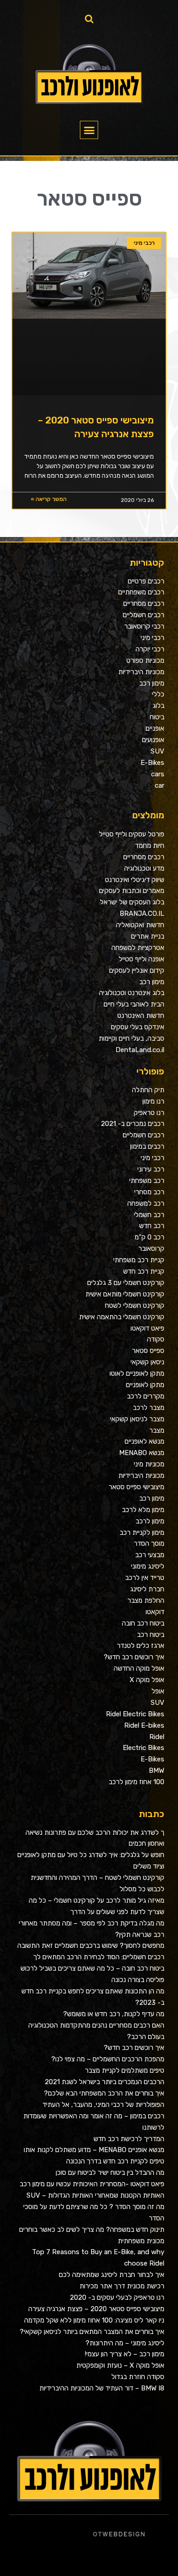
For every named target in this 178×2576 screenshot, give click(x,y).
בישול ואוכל (125, 2561)
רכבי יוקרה (150, 649)
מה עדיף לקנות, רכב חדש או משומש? (114, 2014)
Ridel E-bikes (144, 1725)
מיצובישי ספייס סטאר (136, 1487)
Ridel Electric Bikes (135, 1714)
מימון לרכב (150, 1521)
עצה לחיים (158, 2572)
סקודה (156, 1339)
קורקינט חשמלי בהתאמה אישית (122, 1317)
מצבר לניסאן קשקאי (137, 1419)
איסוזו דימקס (174, 2572)
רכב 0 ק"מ (149, 1237)
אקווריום (14, 2561)
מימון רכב (152, 683)
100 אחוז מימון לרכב (136, 1782)
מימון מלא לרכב (143, 1510)
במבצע (25, 2561)
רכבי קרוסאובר (144, 626)
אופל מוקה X (147, 1680)
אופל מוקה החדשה (139, 1668)
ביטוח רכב (151, 1635)
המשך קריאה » (49, 499)
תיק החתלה (148, 1090)
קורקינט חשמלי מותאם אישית (125, 1294)
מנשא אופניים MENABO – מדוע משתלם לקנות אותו (94, 2150)
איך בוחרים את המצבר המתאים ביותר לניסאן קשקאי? (92, 2332)
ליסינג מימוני (148, 1566)
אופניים (155, 728)
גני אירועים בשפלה (75, 2561)
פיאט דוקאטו (147, 1328)
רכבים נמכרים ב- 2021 (133, 1124)
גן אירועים (134, 2572)
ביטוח (157, 717)
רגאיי (20, 2561)
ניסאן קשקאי (147, 1362)
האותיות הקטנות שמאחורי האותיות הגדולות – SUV (95, 2195)
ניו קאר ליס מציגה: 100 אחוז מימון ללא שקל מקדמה (94, 2320)
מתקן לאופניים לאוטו (137, 1373)
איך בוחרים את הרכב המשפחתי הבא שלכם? (104, 2093)
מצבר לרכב (149, 1408)
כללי (158, 694)
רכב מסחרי (149, 1192)
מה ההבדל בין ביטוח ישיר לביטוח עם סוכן (110, 2173)
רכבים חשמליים (144, 615)
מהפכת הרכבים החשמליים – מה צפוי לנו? (108, 2059)
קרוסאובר (151, 1249)
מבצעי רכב (150, 1555)
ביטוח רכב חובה (143, 1623)
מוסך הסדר (149, 1544)
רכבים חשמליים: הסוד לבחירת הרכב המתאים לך (99, 1957)
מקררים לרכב (146, 1396)
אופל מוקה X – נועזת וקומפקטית (120, 2365)
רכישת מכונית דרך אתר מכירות (122, 2286)
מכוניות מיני (149, 1464)
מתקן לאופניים (145, 1385)
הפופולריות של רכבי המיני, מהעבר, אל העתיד (103, 2105)
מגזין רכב (152, 2561)
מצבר (157, 1430)
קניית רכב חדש (144, 1271)
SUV (157, 751)
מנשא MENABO (142, 1453)
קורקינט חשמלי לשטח (135, 1306)
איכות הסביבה (33, 2561)
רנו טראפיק (149, 1113)
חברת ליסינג (147, 1589)
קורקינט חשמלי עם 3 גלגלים (126, 1283)
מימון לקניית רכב (142, 1533)
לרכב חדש (97, 2561)
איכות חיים (145, 2561)
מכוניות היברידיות (141, 672)
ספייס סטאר (148, 1351)
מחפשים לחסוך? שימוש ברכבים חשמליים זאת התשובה (91, 1946)
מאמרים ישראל (57, 2561)
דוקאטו (155, 1612)
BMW (157, 1771)
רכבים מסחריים (144, 604)
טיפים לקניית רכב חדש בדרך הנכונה (115, 2161)
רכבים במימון (147, 1146)
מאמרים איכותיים (135, 2561)
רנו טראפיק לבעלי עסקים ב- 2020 (117, 2297)
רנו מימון (153, 1101)
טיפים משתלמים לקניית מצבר (125, 2070)
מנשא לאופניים (144, 1441)
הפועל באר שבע (173, 2561)
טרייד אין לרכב (145, 1578)
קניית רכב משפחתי (139, 1260)
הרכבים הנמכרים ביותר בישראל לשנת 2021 (105, 2082)
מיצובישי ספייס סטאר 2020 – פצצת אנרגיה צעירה (96, 2309)
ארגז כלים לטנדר (141, 1646)
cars (158, 774)
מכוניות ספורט (145, 661)
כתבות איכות (105, 2561)
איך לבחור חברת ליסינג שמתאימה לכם (112, 2275)
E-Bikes (152, 763)
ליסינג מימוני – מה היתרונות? (125, 2343)
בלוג (158, 706)
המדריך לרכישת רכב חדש (129, 2139)
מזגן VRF (166, 2572)
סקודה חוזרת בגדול (138, 2377)
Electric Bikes (144, 1748)
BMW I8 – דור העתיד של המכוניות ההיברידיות (102, 2388)
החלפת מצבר (146, 1600)
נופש (140, 2572)
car (160, 785)
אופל (158, 1691)
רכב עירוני (151, 1169)
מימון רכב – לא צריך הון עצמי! (125, 2354)
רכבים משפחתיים (141, 592)
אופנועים (153, 740)
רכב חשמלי (149, 1215)
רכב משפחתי (147, 1181)
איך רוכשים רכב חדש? (134, 1657)
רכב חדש (152, 1226)
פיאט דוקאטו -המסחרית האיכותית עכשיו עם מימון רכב (92, 2184)
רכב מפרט (65, 2561)
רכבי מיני (152, 638)
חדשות (41, 2561)
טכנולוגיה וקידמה (87, 2561)
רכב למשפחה (146, 1203)
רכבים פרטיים (146, 581)
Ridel (157, 1737)
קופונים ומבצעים (162, 2561)
